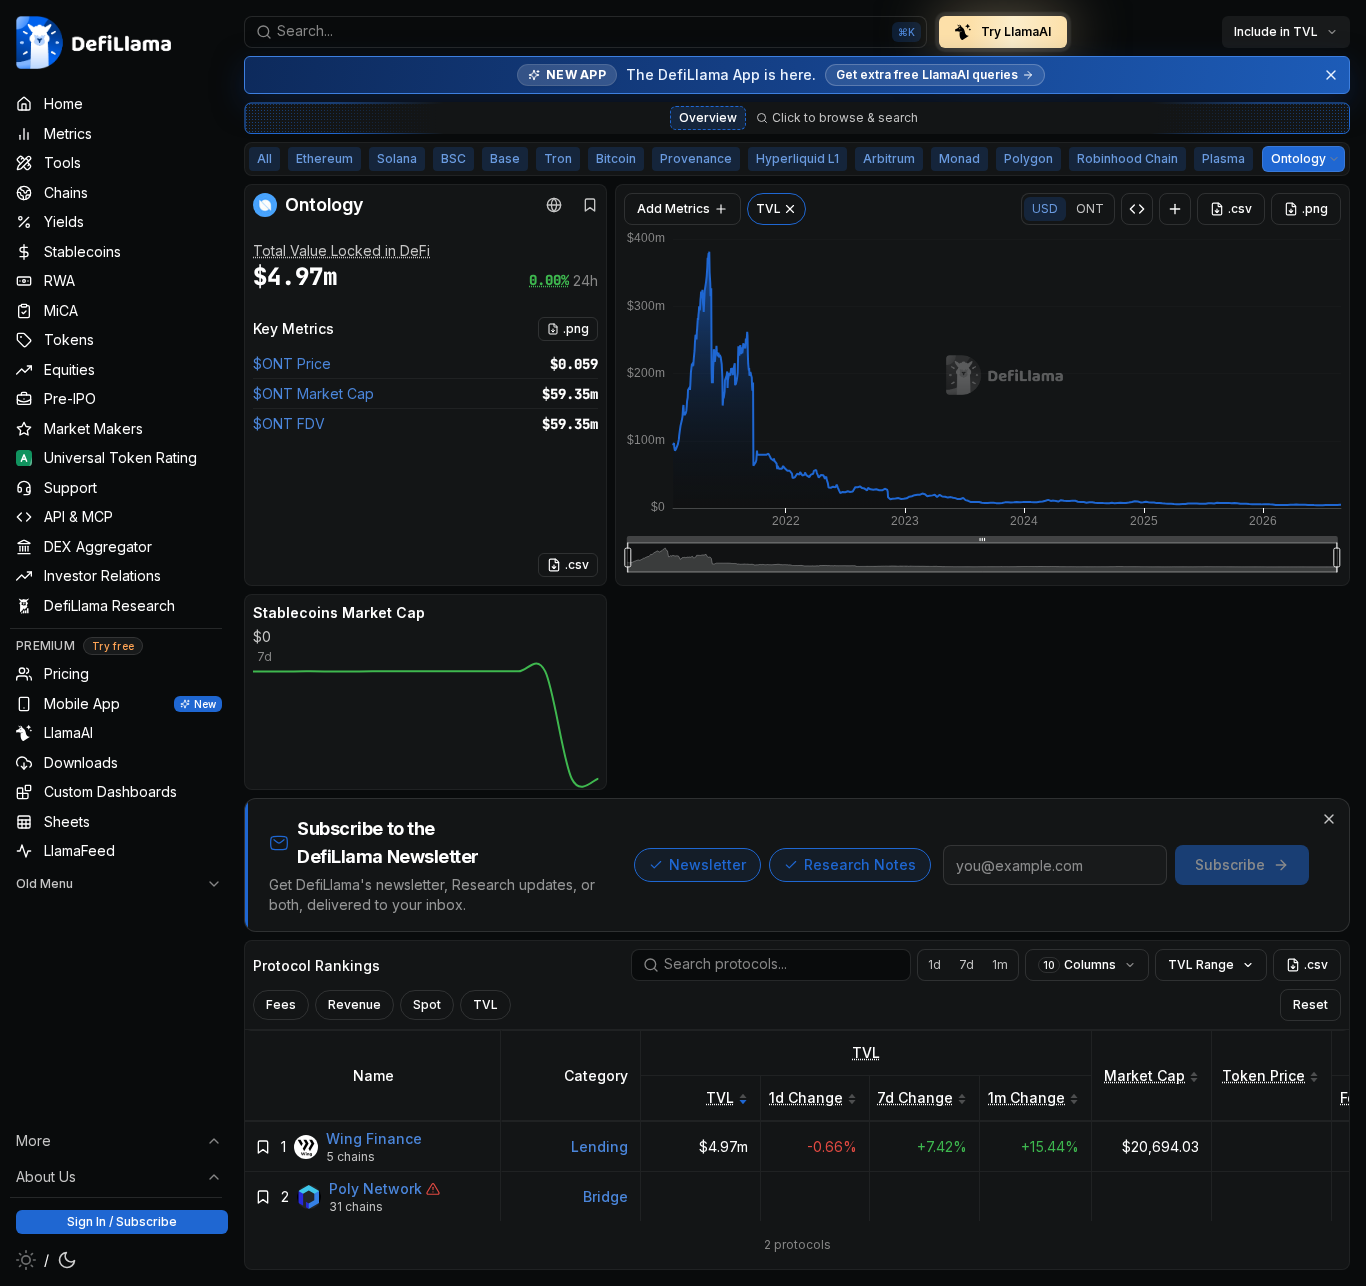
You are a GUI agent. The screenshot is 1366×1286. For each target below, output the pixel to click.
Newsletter (707, 864)
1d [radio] (934, 964)
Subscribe (1230, 864)
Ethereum (324, 158)
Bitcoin (616, 158)
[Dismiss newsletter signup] (1329, 819)
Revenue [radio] (354, 1004)
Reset (1310, 1004)
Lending (599, 1146)
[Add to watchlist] (263, 1147)
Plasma (1223, 158)
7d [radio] (966, 964)
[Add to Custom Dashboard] (1175, 209)
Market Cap (1144, 1075)
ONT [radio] (1090, 208)
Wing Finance (374, 1138)
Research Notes (860, 864)
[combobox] (585, 32)
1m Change (1026, 1097)
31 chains (356, 1206)
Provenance (696, 158)
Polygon (1028, 158)
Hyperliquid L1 (797, 158)
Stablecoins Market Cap (339, 612)
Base (505, 158)
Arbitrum (889, 158)
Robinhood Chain (1127, 158)
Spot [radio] (427, 1004)
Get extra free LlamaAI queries (927, 74)
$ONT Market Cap (313, 393)
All (264, 158)
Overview (708, 117)
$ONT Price (292, 363)
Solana (397, 158)
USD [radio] (1045, 208)
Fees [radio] (281, 1004)
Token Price (1263, 1075)
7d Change (915, 1097)
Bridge (605, 1196)
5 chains (350, 1156)
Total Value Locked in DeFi (341, 250)
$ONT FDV (289, 423)
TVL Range (1201, 964)
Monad (959, 158)
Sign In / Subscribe (122, 1221)
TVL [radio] (485, 1004)
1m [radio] (1000, 964)
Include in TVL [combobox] (1276, 31)
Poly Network (375, 1188)
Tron (558, 158)
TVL (866, 1052)
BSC (453, 158)
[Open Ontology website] (554, 205)
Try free (113, 646)
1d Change (806, 1097)
